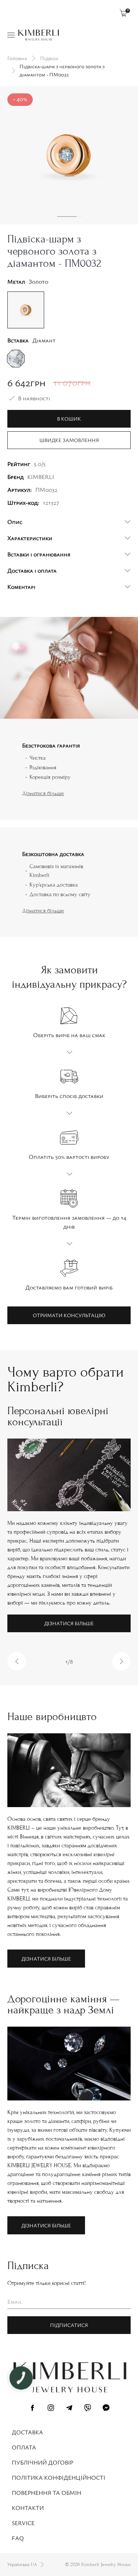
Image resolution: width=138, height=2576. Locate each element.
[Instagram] (51, 2409)
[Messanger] (106, 2409)
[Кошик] (123, 13)
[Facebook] (32, 2409)
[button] (17, 1661)
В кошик (69, 419)
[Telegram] (69, 2409)
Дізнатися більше (43, 793)
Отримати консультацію (69, 1315)
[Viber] (88, 2409)
